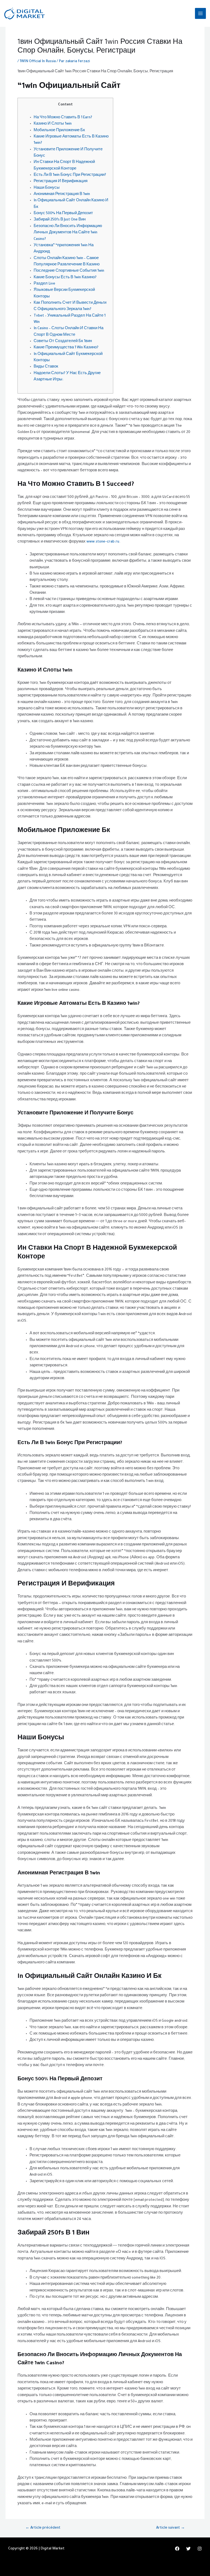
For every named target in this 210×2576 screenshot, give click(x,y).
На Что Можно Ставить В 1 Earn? (63, 118)
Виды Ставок (46, 367)
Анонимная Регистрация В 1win (62, 194)
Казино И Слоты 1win (53, 124)
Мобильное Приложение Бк (59, 131)
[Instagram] (200, 2549)
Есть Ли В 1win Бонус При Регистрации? (70, 175)
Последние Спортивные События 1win (69, 271)
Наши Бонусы (47, 188)
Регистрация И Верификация (61, 182)
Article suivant (170, 2528)
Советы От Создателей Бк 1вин (63, 342)
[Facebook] (177, 2549)
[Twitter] (188, 2549)
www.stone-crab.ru (103, 542)
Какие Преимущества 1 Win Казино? (66, 348)
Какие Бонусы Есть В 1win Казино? (65, 278)
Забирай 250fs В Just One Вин (60, 220)
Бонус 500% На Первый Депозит (63, 214)
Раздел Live (44, 284)
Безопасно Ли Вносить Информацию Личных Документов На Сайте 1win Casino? (68, 233)
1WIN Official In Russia (38, 62)
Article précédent (43, 2528)
